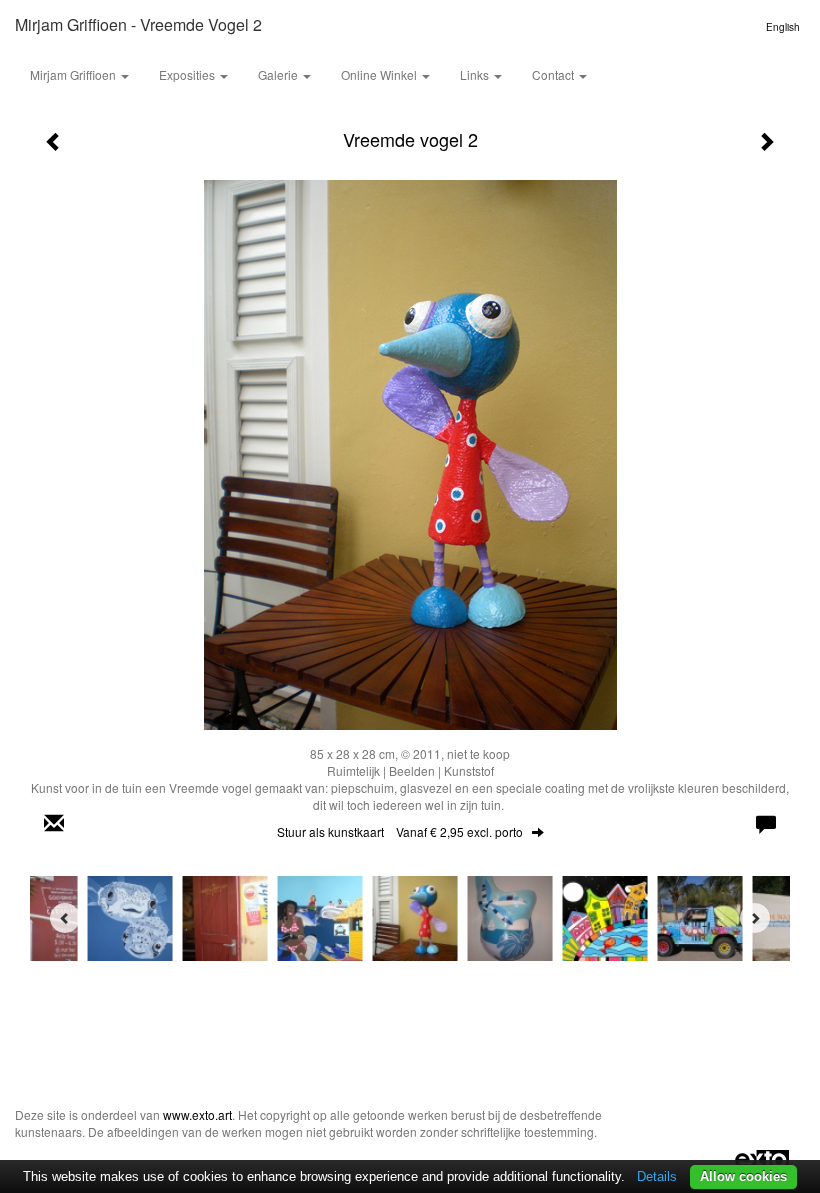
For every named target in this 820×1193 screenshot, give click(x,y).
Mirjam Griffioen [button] (74, 74)
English (783, 27)
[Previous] (65, 918)
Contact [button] (554, 74)
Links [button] (476, 74)
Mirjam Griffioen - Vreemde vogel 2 (138, 24)
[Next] (755, 918)
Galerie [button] (279, 74)
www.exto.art (197, 1114)
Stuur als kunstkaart (400, 831)
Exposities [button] (188, 74)
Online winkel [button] (380, 74)
